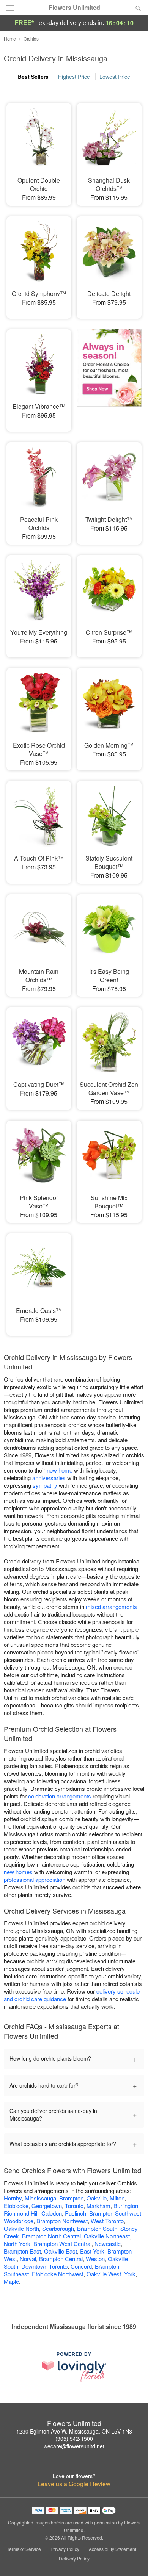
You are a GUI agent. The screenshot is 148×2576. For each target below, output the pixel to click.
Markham (98, 2206)
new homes (18, 1872)
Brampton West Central (62, 2243)
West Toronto (107, 2221)
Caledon (52, 2213)
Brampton (71, 2198)
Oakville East (61, 2251)
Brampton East (22, 2251)
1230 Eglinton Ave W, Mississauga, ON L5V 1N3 (74, 2431)
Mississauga (40, 2198)
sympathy (45, 1485)
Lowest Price (115, 77)
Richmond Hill (21, 2213)
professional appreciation (35, 1879)
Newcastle (108, 2243)
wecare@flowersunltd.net (74, 2446)
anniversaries (49, 1478)
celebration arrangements (60, 1796)
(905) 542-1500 (74, 2438)
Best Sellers (33, 77)
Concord (81, 2266)
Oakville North (21, 2228)
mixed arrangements (111, 1606)
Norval (28, 2259)
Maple (11, 2281)
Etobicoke (16, 2206)
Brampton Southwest (115, 2213)
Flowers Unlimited (74, 8)
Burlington (126, 2206)
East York (92, 2251)
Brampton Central (61, 2259)
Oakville (97, 2198)
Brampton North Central (51, 2236)
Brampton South (97, 2228)
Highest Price (74, 77)
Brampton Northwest (62, 2221)
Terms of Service (24, 2549)
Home (10, 38)
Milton (117, 2198)
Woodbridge (19, 2221)
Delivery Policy (74, 2559)
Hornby (13, 2198)
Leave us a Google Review (74, 2484)
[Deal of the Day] (109, 375)
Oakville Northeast (107, 2236)
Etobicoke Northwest (58, 2274)
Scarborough (58, 2228)
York (130, 2274)
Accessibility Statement (113, 2549)
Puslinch (76, 2213)
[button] (132, 2559)
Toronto (74, 2206)
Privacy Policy (65, 2549)
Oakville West (104, 2274)
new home (60, 1470)
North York (17, 2243)
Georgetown (47, 2206)
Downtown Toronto (44, 2266)
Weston (95, 2259)
